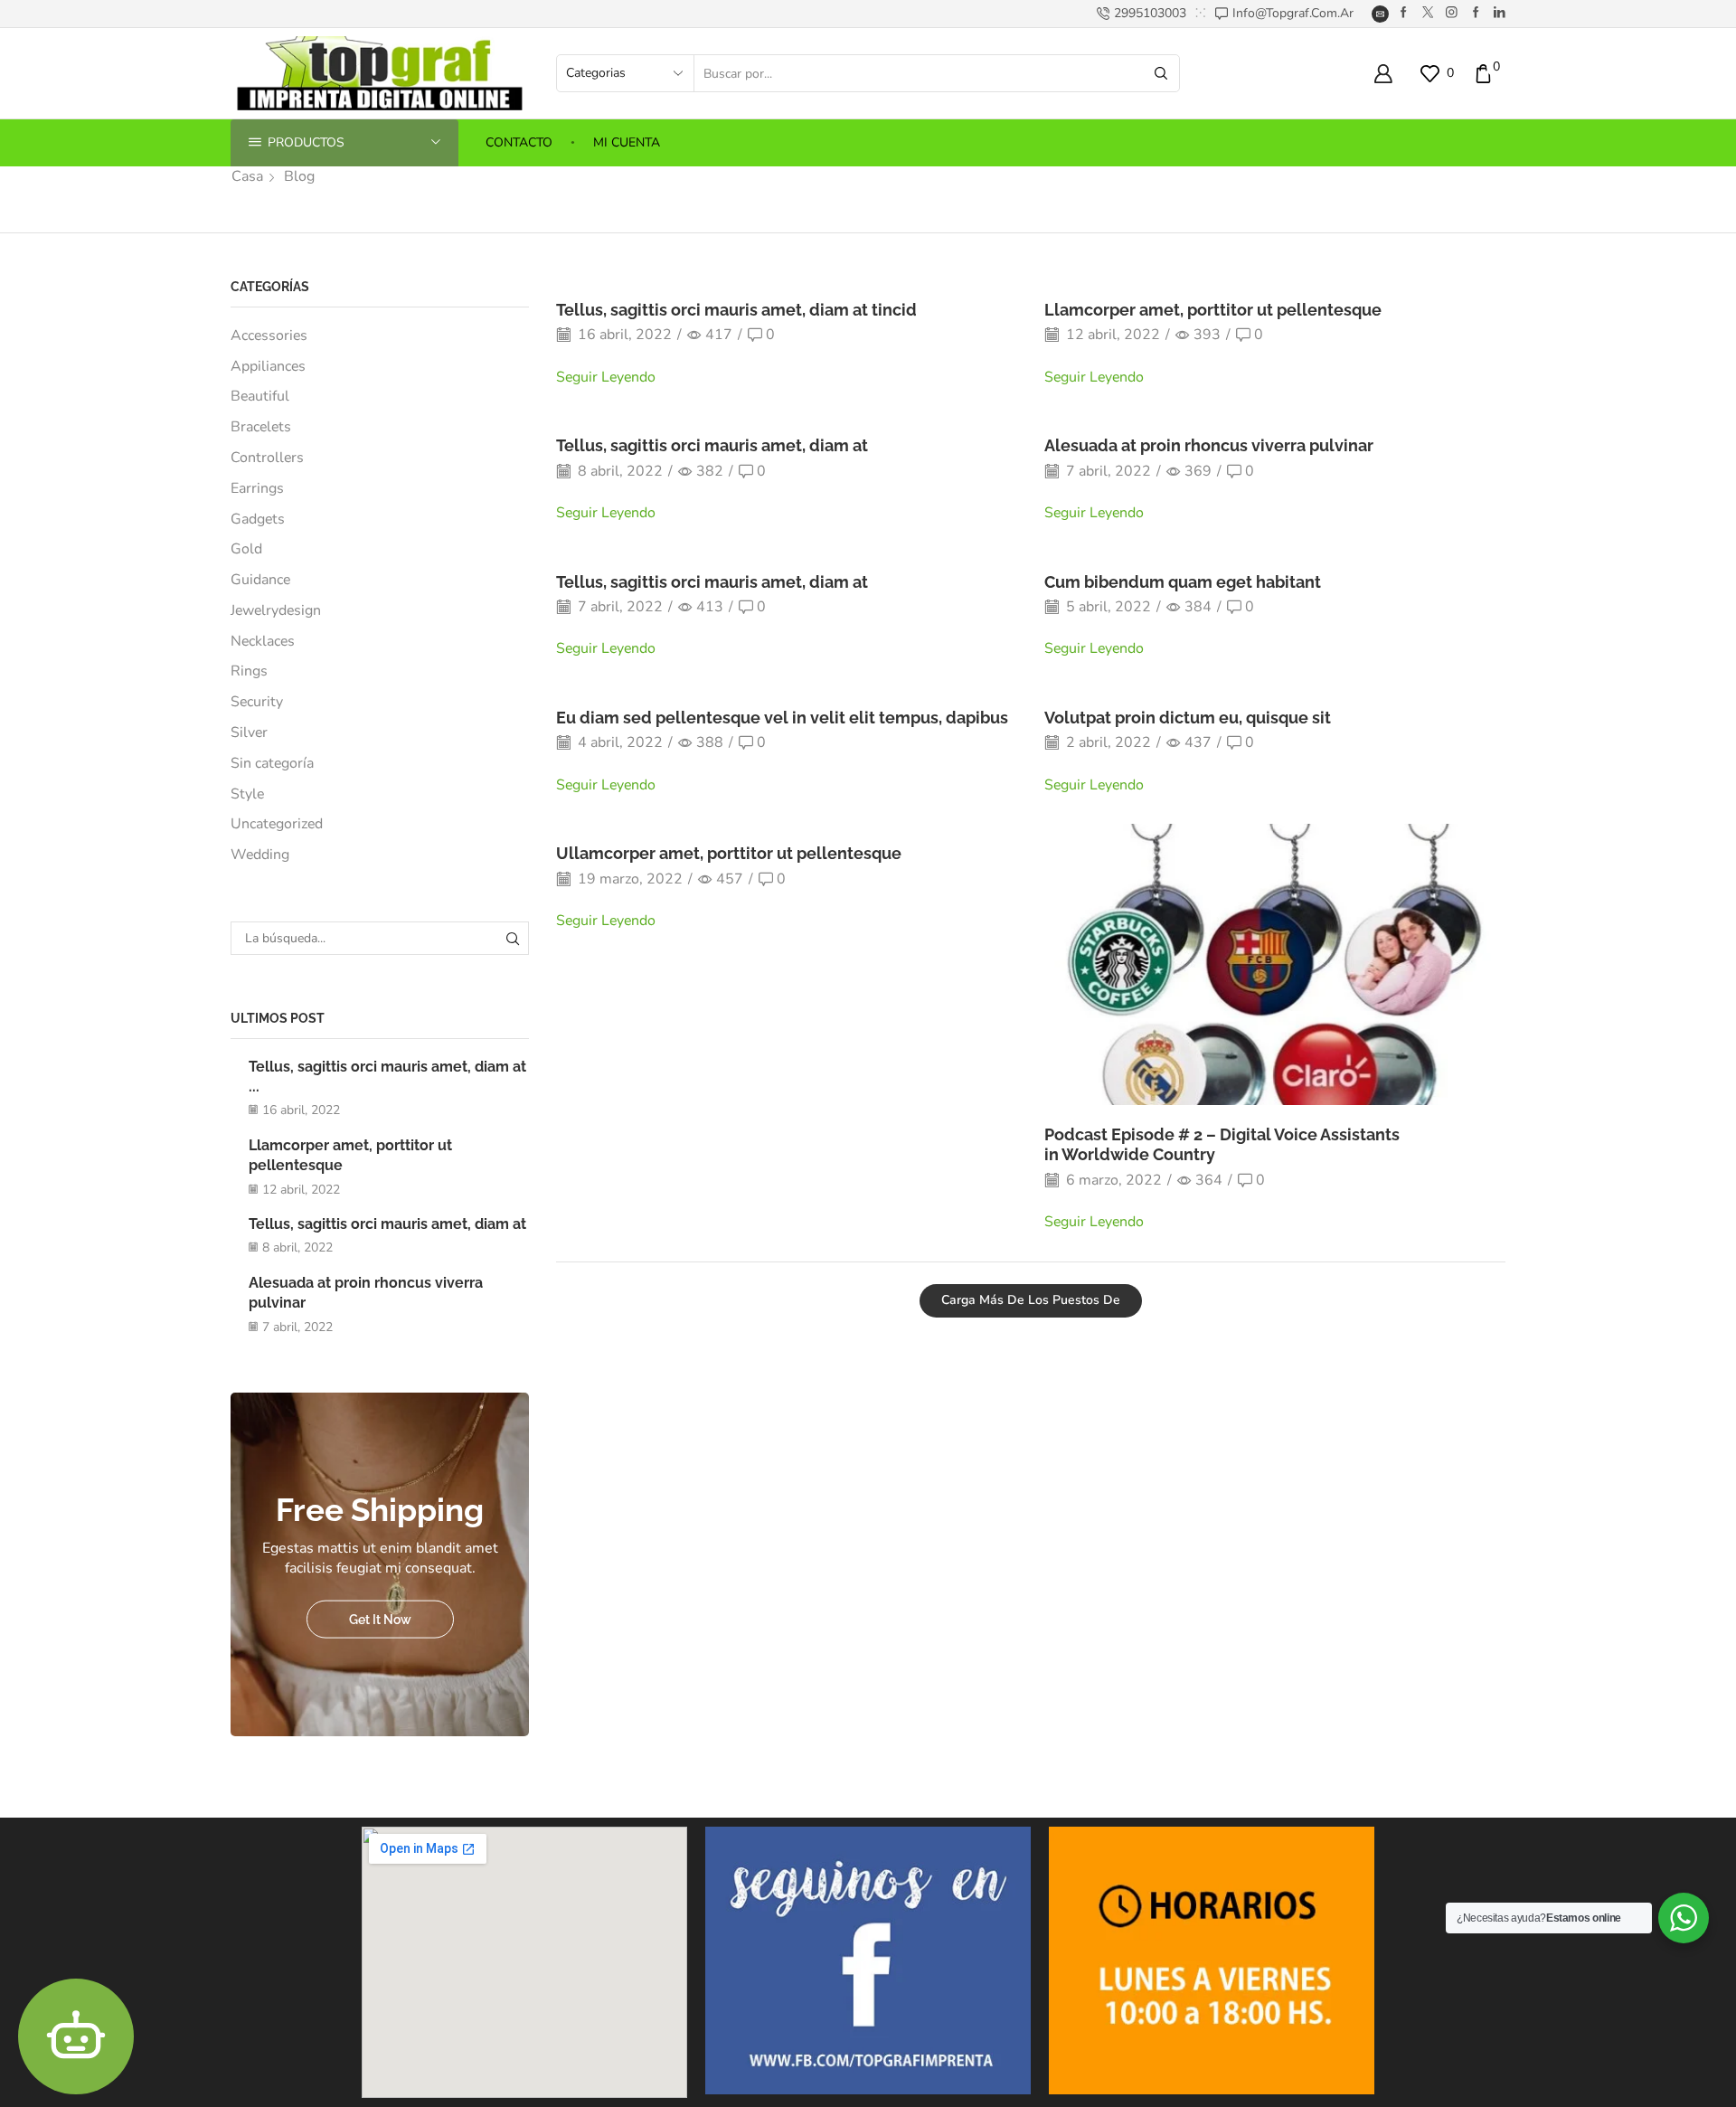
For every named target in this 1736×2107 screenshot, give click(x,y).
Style (247, 794)
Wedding (260, 855)
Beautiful (260, 396)
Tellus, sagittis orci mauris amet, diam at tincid (736, 310)
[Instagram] (1452, 13)
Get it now (380, 1619)
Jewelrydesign (276, 610)
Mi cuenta (627, 142)
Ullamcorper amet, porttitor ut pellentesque (729, 853)
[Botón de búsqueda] (1161, 73)
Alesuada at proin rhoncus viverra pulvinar (1209, 445)
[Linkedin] (1500, 13)
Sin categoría (272, 763)
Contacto (519, 142)
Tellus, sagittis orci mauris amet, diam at (712, 445)
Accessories (269, 335)
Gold (246, 549)
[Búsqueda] (512, 938)
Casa (247, 176)
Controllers (267, 458)
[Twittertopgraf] (1428, 13)
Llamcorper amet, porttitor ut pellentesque (1213, 310)
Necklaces (263, 641)
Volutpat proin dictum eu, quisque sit (1188, 718)
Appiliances (268, 366)
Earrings (257, 488)
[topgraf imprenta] (1404, 13)
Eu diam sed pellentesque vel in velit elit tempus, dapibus (782, 718)
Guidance (260, 580)
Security (257, 702)
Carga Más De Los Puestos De (1031, 1300)
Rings (249, 671)
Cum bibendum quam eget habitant (1183, 582)
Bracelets (261, 427)
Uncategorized (277, 824)
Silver (249, 732)
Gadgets (258, 519)
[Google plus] (1476, 13)
